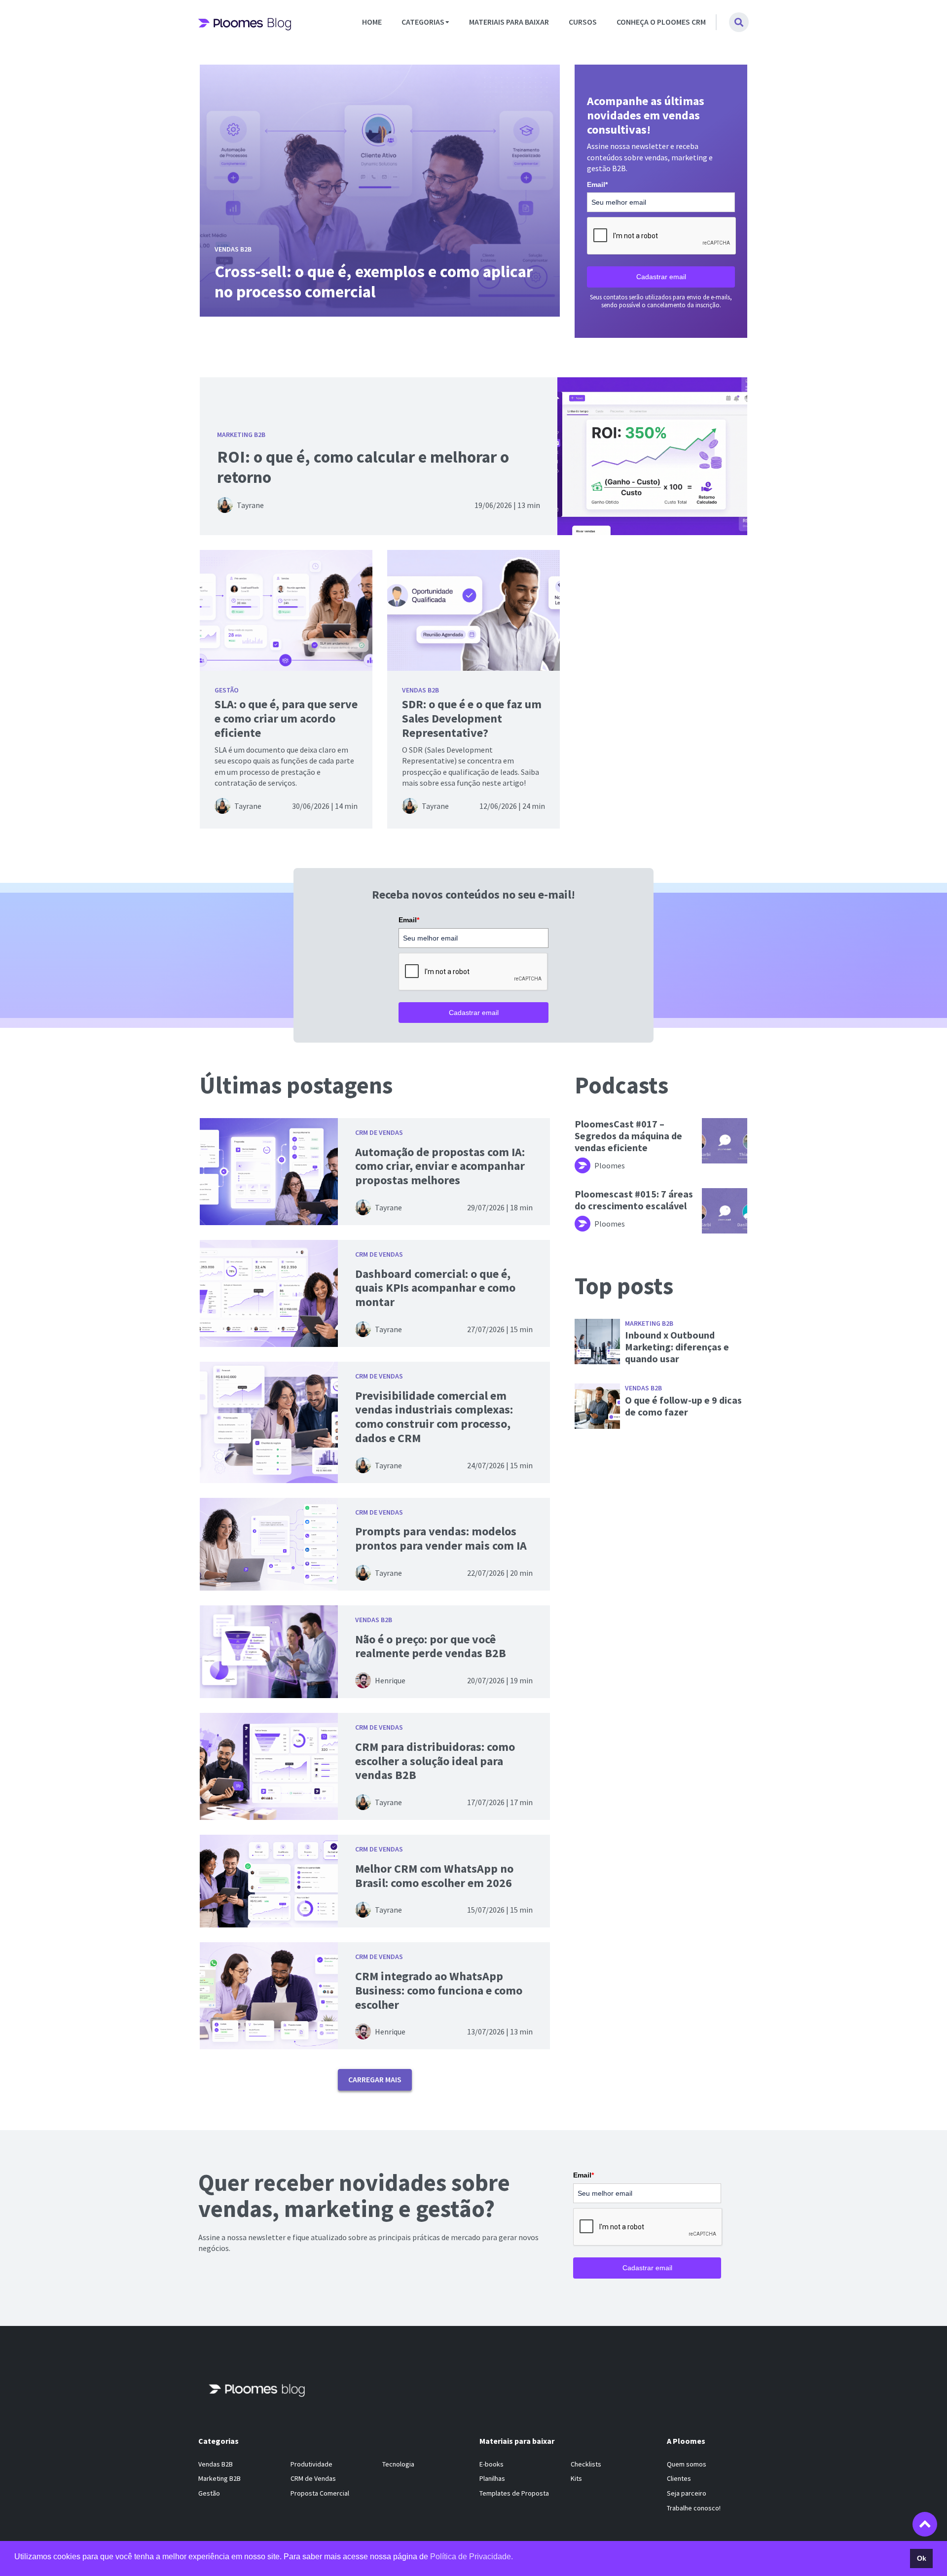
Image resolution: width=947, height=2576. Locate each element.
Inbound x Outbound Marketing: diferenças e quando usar (677, 1347)
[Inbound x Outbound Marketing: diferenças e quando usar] (597, 1342)
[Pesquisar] (739, 22)
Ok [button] (922, 2558)
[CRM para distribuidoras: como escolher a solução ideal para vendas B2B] (269, 1766)
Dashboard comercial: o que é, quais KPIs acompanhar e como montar (435, 1288)
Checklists (586, 2464)
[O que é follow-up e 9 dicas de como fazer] (597, 1406)
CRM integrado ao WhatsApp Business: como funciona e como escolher (439, 1990)
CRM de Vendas (379, 1132)
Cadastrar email (661, 277)
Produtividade (311, 2464)
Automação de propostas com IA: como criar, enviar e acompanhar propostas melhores (440, 1166)
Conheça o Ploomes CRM (661, 22)
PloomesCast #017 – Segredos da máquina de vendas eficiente (628, 1136)
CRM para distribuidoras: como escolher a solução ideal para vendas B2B (435, 1761)
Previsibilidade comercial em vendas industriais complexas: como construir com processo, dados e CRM (434, 1417)
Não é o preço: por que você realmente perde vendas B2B (431, 1646)
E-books (492, 2464)
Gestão (227, 690)
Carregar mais (375, 2079)
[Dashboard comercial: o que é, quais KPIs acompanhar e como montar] (269, 1293)
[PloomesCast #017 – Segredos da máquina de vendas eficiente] (725, 1141)
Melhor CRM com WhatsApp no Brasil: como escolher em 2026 (434, 1876)
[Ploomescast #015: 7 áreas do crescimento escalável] (725, 1211)
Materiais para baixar (509, 22)
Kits (576, 2478)
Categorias (423, 22)
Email (597, 184)
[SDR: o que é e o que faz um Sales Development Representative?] (473, 610)
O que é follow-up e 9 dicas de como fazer (683, 1406)
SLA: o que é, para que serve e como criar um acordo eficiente (286, 718)
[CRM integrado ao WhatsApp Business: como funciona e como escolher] (269, 1996)
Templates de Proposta (514, 2493)
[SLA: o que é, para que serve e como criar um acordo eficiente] (286, 610)
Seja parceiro (687, 2493)
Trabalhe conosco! (694, 2507)
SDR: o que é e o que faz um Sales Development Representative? (472, 718)
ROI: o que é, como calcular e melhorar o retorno (363, 467)
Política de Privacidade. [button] (472, 2557)
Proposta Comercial (320, 2493)
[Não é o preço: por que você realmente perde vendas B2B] (269, 1652)
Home (372, 22)
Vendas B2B (420, 690)
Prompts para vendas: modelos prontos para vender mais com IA (441, 1538)
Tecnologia (398, 2464)
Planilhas (492, 2478)
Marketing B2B (241, 435)
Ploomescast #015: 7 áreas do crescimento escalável (634, 1200)
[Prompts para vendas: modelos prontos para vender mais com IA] (269, 1544)
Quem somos (687, 2464)
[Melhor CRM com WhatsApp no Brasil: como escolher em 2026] (269, 1881)
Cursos (583, 22)
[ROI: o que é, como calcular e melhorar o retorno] (652, 456)
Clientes (679, 2478)
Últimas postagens (296, 1085)
